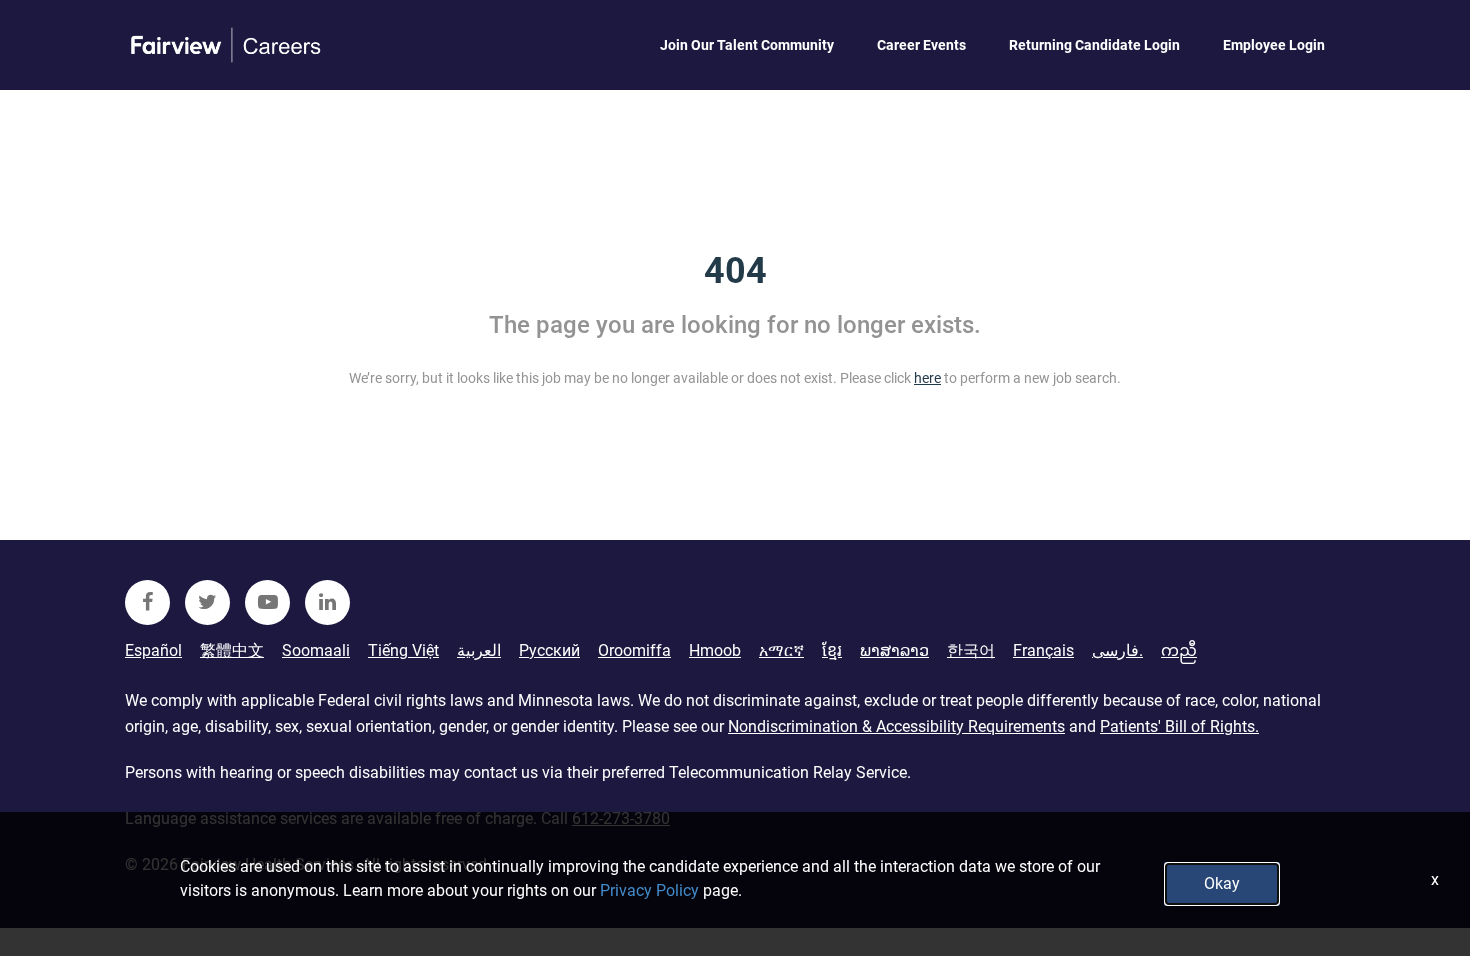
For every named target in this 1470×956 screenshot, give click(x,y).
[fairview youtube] (267, 602)
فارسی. (1117, 650)
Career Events (921, 45)
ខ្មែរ (832, 650)
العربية (479, 650)
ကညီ (1179, 650)
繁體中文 (232, 650)
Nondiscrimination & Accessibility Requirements (896, 726)
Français (1043, 650)
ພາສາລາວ (894, 650)
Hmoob (715, 650)
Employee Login (1274, 45)
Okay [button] (1222, 883)
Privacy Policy (649, 890)
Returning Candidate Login (1094, 45)
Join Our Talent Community (747, 45)
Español (153, 650)
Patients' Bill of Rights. (1179, 726)
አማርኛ (781, 650)
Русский (549, 650)
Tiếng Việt (403, 650)
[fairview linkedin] (327, 602)
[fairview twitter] (207, 602)
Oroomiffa (634, 650)
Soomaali (316, 650)
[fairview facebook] (147, 602)
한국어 (971, 650)
